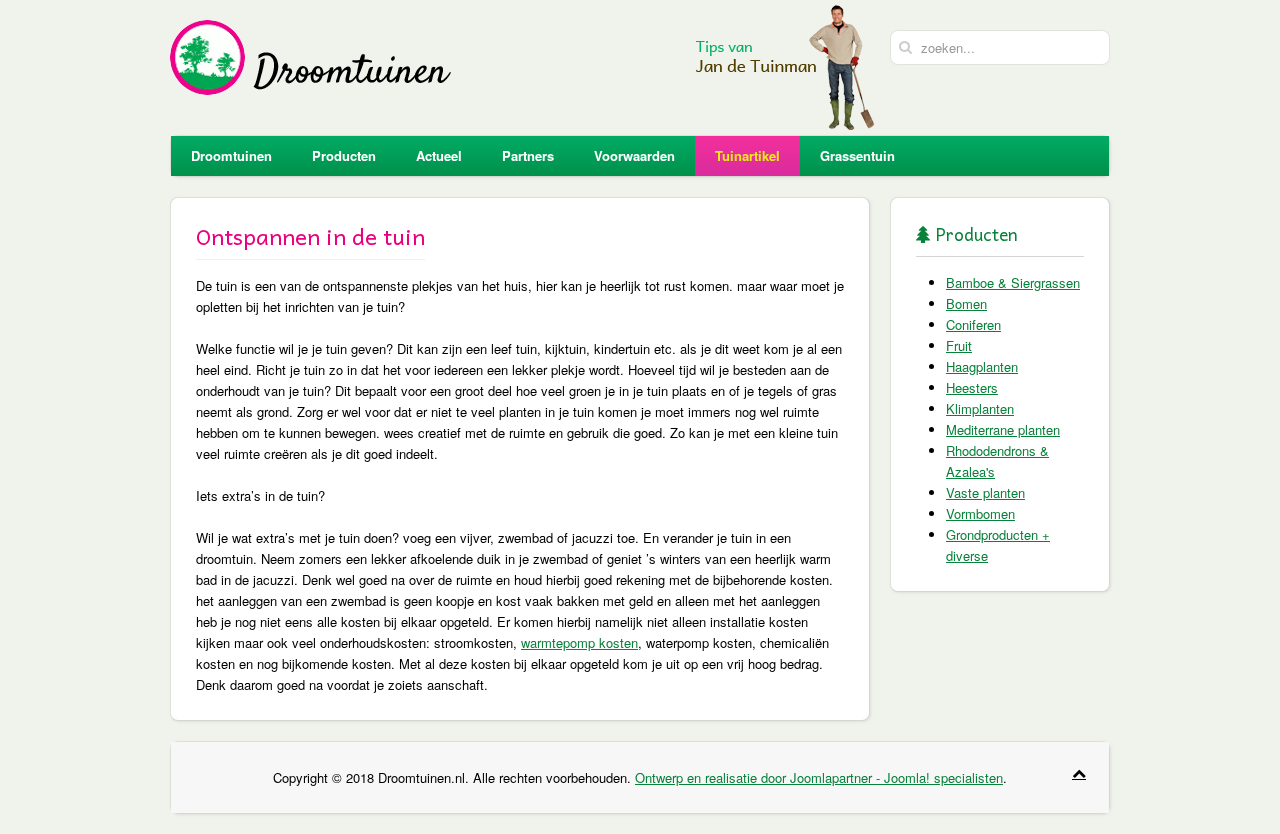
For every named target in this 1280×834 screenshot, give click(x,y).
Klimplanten (980, 408)
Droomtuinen (231, 155)
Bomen (966, 303)
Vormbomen (980, 513)
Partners (528, 155)
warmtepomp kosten (579, 642)
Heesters (972, 387)
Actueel (439, 155)
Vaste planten (985, 492)
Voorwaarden (634, 155)
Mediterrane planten (1003, 429)
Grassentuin (857, 155)
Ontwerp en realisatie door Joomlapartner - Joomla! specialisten (819, 777)
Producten (344, 155)
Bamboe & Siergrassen (1013, 282)
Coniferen (973, 324)
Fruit (959, 345)
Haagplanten (982, 366)
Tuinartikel (747, 155)
